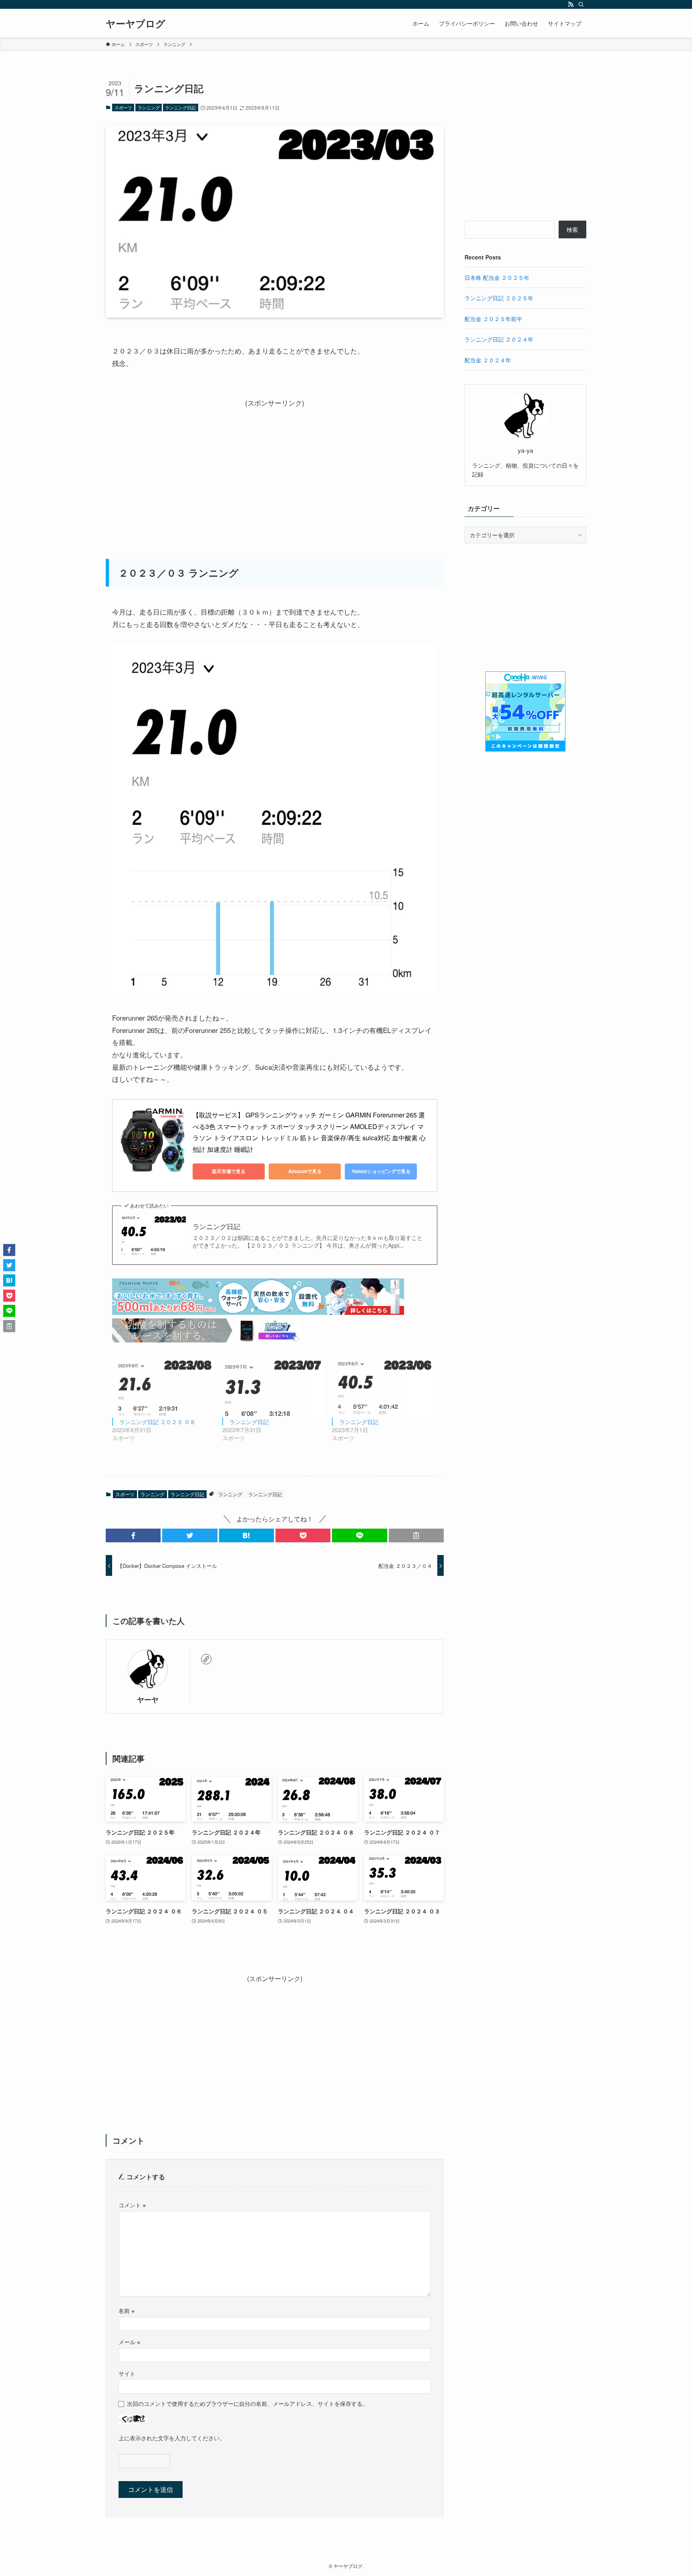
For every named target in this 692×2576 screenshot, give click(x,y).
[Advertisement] (275, 465)
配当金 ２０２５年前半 (493, 319)
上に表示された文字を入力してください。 (172, 2438)
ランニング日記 (180, 107)
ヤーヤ (148, 1699)
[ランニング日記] (273, 1388)
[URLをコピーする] (416, 1535)
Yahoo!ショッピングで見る (381, 1171)
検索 (572, 229)
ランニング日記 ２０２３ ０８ (157, 1422)
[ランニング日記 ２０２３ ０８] (163, 1388)
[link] (206, 1659)
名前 (127, 2310)
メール (129, 2342)
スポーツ (123, 107)
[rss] (571, 4)
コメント (132, 2205)
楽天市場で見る (229, 1171)
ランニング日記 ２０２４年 (499, 339)
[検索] (581, 4)
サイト (127, 2373)
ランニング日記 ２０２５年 (499, 298)
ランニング (149, 107)
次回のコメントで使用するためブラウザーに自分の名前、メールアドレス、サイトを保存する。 (247, 2403)
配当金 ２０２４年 (488, 360)
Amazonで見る (305, 1171)
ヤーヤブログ (136, 23)
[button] (133, 1535)
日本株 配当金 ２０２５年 (497, 277)
